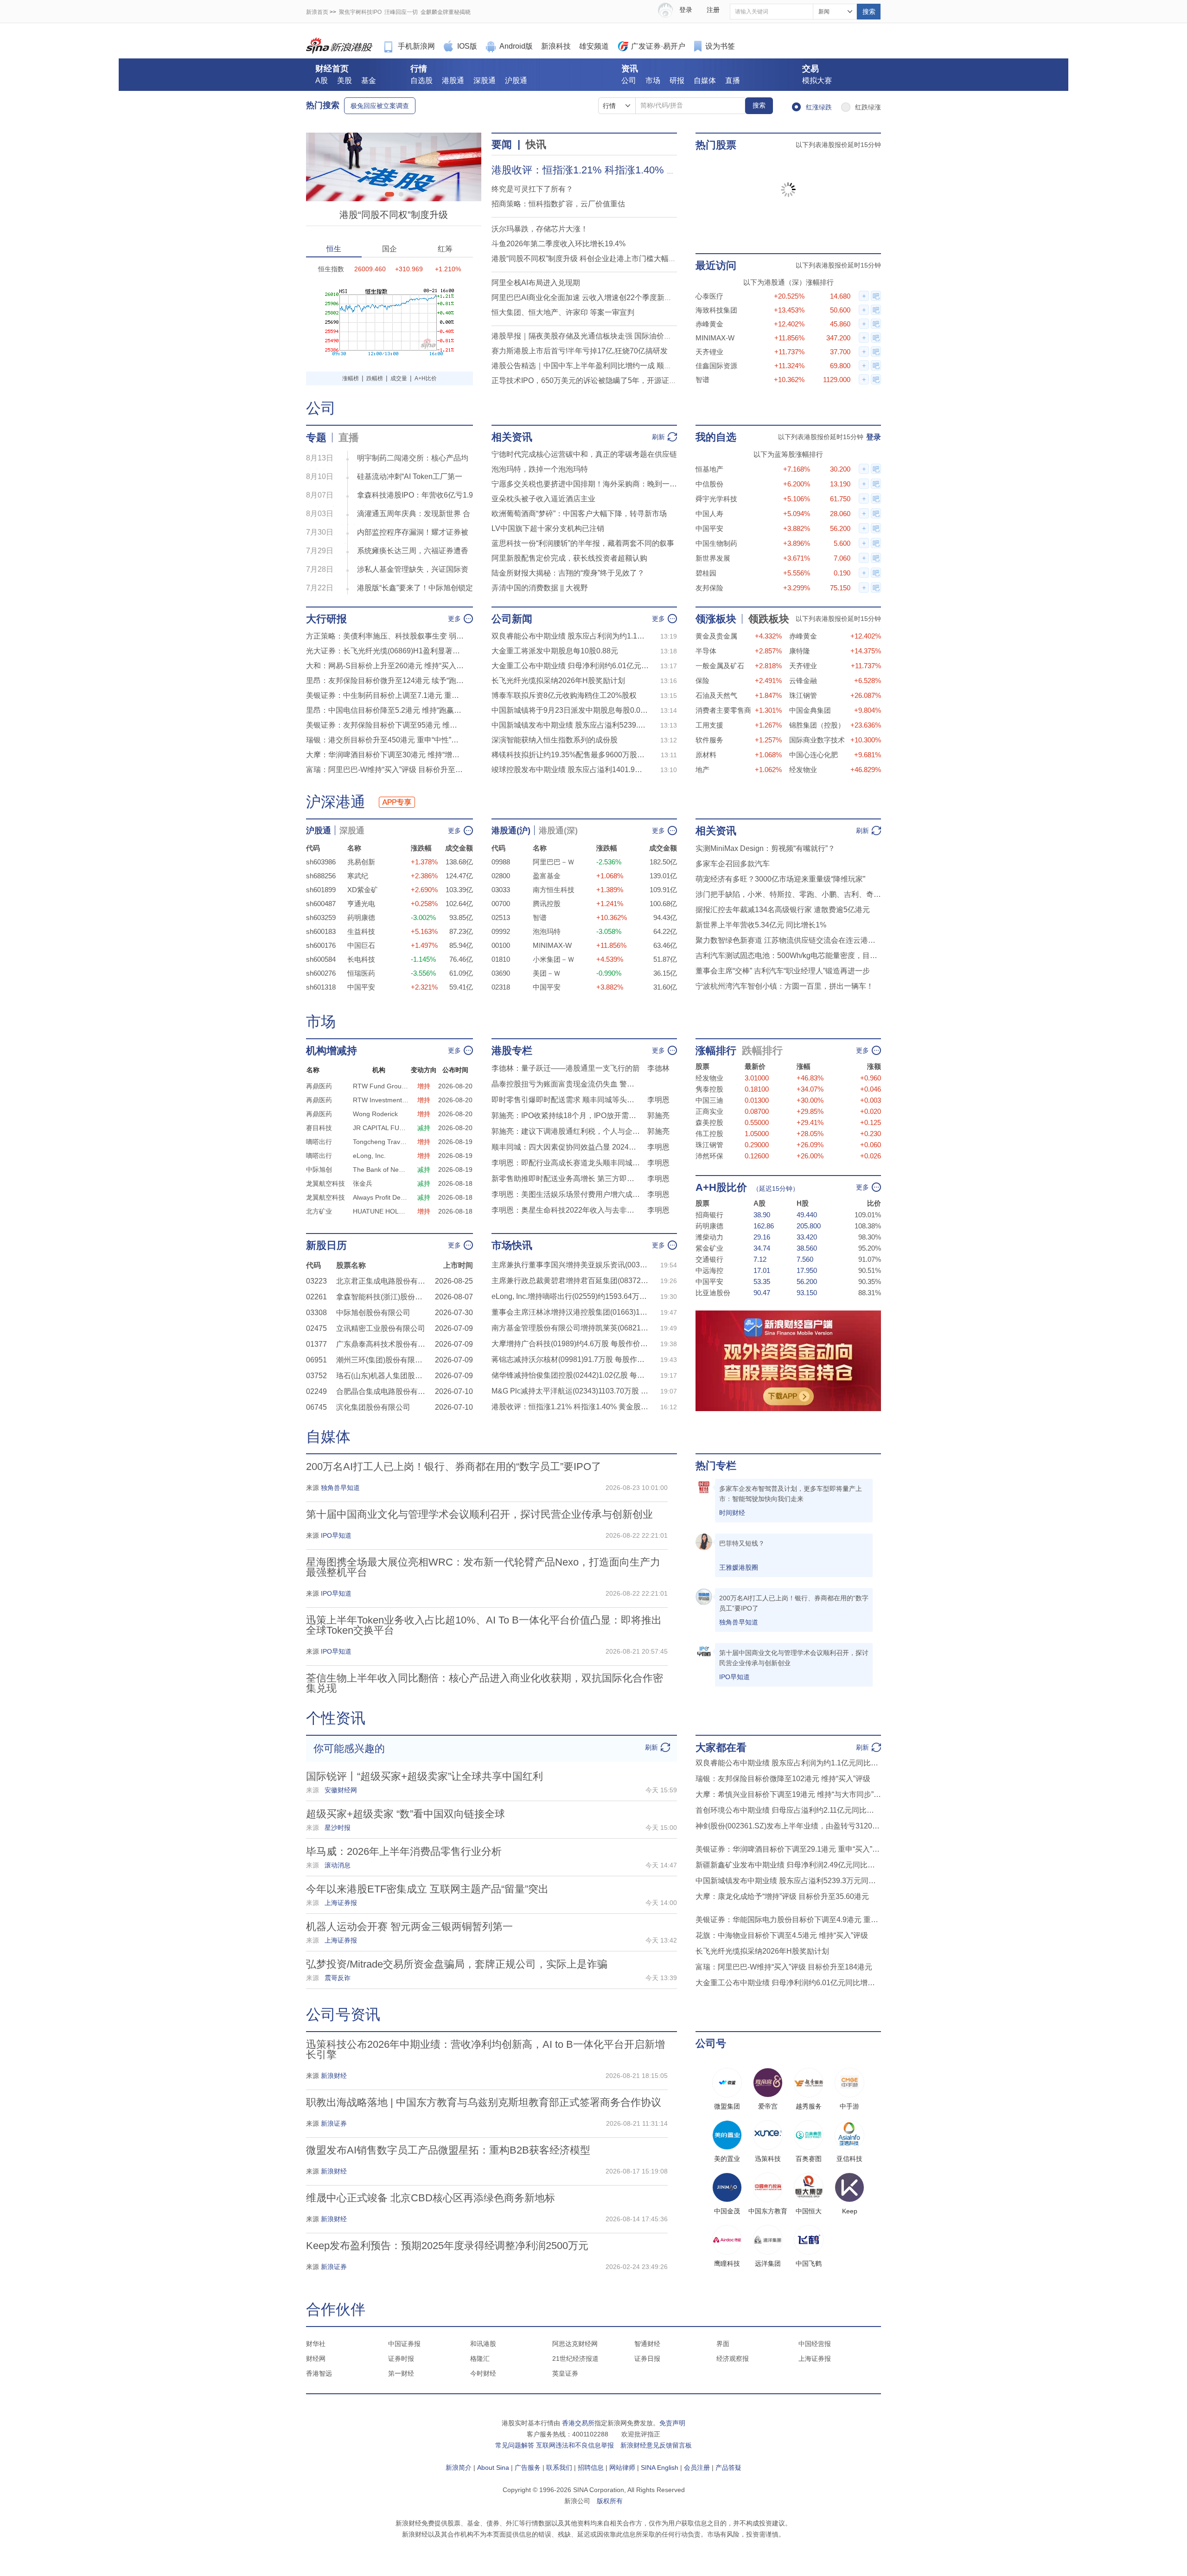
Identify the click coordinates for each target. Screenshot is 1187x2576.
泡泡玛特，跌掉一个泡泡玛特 (540, 469)
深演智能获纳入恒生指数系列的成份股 (555, 740)
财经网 (316, 2359)
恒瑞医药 (361, 973)
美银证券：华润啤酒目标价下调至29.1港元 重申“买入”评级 (788, 1849)
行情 (419, 69)
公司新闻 (512, 619)
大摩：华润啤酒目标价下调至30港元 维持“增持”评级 (385, 755)
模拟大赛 (817, 80)
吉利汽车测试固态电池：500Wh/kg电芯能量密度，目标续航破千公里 (788, 956)
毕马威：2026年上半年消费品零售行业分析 (404, 1851)
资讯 (630, 69)
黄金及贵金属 (716, 636)
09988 (501, 862)
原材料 (706, 755)
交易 (810, 69)
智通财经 (647, 2344)
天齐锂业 (709, 352)
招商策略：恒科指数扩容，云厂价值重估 (558, 204)
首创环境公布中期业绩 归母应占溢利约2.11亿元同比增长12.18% (788, 1810)
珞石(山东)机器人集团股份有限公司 (383, 1376)
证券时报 (401, 2359)
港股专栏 (512, 1051)
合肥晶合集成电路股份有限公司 (383, 1391)
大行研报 (326, 619)
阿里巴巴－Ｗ (554, 862)
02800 (501, 876)
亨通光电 (361, 904)
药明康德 (361, 917)
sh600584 (321, 959)
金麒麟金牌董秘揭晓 (446, 12)
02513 (501, 917)
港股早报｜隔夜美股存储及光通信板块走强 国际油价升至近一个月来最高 (611, 336)
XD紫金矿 (363, 890)
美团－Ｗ (547, 973)
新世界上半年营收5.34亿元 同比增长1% (761, 925)
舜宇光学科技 (716, 499)
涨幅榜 (351, 378)
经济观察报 (733, 2359)
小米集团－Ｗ (554, 959)
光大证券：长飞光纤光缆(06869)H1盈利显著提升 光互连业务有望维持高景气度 (385, 651)
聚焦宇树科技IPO (360, 12)
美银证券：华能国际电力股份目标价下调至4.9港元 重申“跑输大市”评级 (788, 1920)
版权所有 (610, 2501)
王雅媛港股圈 (739, 1567)
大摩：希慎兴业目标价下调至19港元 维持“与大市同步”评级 (788, 1794)
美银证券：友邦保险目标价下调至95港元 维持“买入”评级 (385, 725)
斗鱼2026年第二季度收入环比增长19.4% (558, 244)
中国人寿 (709, 514)
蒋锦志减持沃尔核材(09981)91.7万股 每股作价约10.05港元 (570, 1359)
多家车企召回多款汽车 (733, 864)
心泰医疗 (709, 296)
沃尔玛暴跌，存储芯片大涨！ (540, 229)
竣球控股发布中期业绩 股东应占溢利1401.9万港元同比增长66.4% (570, 770)
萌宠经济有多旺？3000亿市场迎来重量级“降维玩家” (780, 879)
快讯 (536, 144)
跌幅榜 (375, 378)
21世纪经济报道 (575, 2359)
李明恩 (658, 1100)
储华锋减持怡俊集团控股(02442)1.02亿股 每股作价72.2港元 (570, 1375)
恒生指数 (331, 269)
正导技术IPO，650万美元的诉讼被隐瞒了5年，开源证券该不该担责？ (606, 380)
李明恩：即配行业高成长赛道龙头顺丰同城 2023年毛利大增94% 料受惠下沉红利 (566, 1163)
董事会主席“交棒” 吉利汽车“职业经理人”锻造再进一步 (783, 971)
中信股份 (709, 484)
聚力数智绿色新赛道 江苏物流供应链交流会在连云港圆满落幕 (788, 940)
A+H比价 (426, 378)
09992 (501, 931)
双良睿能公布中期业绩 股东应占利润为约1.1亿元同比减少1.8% (570, 636)
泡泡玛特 (547, 931)
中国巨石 (361, 945)
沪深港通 (336, 802)
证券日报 (647, 2359)
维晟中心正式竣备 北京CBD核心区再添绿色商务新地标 (431, 2198)
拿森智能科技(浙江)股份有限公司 (383, 1297)
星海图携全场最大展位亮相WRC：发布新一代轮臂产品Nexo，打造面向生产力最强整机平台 (483, 1567)
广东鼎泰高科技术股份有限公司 (383, 1344)
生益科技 (361, 931)
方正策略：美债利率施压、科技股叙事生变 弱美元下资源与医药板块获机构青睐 (385, 636)
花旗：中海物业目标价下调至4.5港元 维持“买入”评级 (782, 1935)
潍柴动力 (709, 1237)
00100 (501, 945)
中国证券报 (404, 2344)
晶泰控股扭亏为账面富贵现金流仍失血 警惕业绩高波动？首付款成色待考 (566, 1084)
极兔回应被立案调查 (380, 106)
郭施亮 (658, 1115)
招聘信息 (591, 2467)
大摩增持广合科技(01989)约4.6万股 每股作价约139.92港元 (570, 1344)
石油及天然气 (716, 695)
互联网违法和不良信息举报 (575, 2445)
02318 (501, 987)
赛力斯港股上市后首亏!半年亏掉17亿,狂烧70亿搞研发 (580, 351)
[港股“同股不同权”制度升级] (394, 137)
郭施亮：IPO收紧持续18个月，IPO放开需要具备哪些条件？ (566, 1115)
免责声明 (672, 2423)
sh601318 (321, 987)
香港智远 (319, 2373)
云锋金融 (803, 681)
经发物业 (803, 770)
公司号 (711, 2043)
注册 (713, 10)
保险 (702, 681)
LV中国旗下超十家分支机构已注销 (548, 528)
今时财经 (483, 2373)
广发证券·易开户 (658, 46)
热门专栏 (716, 1466)
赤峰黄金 (709, 324)
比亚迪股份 (713, 1293)
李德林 (658, 1068)
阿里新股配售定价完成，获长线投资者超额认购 (569, 558)
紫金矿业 (709, 1248)
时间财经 (732, 1513)
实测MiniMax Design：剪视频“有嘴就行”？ (765, 848)
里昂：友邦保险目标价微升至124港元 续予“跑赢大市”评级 (385, 681)
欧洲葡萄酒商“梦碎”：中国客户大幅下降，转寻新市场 (579, 514)
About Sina (493, 2467)
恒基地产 (709, 469)
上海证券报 (815, 2359)
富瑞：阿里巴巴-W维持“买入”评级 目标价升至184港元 (385, 770)
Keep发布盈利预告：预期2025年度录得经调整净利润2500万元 (447, 2246)
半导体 (706, 651)
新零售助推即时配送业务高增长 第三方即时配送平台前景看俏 (566, 1179)
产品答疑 (728, 2467)
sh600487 (321, 904)
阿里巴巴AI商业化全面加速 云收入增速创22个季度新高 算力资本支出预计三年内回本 (631, 297)
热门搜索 (323, 105)
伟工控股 (709, 1134)
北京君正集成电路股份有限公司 (383, 1281)
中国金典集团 (810, 710)
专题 (316, 438)
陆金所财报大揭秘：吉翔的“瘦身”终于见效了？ (568, 573)
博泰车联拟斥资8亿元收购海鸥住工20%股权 (564, 695)
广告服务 (528, 2467)
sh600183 (321, 931)
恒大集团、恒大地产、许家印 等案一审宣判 (563, 312)
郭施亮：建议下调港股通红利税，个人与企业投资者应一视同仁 (566, 1131)
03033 (501, 890)
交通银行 (709, 1259)
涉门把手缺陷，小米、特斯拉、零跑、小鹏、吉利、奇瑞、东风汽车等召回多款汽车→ (788, 894)
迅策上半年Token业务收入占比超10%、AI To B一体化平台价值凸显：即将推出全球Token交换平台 (484, 1625)
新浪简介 (459, 2467)
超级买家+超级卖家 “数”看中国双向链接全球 (405, 1814)
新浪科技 (556, 46)
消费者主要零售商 (723, 710)
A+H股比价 (721, 1187)
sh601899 (321, 890)
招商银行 (709, 1215)
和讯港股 (483, 2344)
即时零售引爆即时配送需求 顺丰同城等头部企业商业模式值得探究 (566, 1100)
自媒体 (705, 80)
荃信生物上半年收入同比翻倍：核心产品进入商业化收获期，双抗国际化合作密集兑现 (485, 1683)
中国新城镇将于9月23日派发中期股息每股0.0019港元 (570, 710)
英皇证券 (565, 2373)
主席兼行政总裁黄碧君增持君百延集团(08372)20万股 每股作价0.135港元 (570, 1281)
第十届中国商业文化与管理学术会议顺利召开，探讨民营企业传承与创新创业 (479, 1514)
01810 (501, 959)
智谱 (702, 380)
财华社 (316, 2344)
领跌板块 (769, 619)
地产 (702, 770)
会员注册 (697, 2467)
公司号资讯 (343, 2014)
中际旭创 (319, 1170)
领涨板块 (716, 619)
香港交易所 (578, 2423)
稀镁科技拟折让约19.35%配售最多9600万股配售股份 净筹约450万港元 (570, 755)
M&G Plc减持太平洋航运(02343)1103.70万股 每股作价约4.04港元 (570, 1391)
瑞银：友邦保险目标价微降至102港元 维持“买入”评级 (783, 1779)
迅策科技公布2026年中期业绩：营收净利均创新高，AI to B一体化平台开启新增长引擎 (485, 2049)
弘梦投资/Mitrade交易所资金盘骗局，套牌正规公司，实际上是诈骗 (457, 1964)
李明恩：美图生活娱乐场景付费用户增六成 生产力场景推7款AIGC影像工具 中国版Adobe (566, 1194)
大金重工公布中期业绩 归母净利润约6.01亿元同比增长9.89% (570, 666)
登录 (874, 437)
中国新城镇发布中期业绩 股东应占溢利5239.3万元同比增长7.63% (570, 725)
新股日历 (326, 1245)
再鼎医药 (319, 1086)
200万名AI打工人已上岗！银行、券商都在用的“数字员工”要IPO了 (454, 1467)
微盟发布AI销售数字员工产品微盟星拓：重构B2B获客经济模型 (448, 2150)
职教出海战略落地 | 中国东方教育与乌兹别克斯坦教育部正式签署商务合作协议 (484, 2102)
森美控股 (709, 1122)
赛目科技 (319, 1128)
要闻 (502, 144)
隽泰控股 (709, 1089)
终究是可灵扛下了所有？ (532, 189)
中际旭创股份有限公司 (373, 1313)
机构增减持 (332, 1051)
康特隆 (800, 651)
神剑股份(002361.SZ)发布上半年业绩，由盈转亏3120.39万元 (788, 1826)
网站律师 (622, 2467)
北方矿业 (319, 1211)
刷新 (658, 437)
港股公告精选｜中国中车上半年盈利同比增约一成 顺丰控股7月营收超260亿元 (619, 366)
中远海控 (709, 1270)
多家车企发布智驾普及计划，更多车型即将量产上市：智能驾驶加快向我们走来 (791, 1494)
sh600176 (321, 945)
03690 (501, 973)
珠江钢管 (803, 695)
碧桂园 (706, 573)
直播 (733, 80)
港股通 (453, 80)
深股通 (485, 80)
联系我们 (559, 2467)
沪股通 (516, 80)
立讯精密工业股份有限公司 (381, 1328)
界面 (723, 2344)
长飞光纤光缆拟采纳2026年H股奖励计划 (558, 681)
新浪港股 (339, 46)
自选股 (421, 80)
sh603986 (321, 862)
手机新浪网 (416, 46)
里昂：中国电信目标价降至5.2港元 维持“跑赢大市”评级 (385, 710)
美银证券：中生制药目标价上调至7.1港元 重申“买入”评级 (385, 695)
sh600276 (321, 973)
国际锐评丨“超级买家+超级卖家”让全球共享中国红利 (424, 1776)
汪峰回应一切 (401, 12)
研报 (677, 80)
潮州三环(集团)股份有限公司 (383, 1360)
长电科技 (361, 959)
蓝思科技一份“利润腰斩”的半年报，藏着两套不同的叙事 (583, 543)
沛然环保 (709, 1156)
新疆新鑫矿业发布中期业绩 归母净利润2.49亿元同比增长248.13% (788, 1865)
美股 (345, 80)
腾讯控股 (547, 904)
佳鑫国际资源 (716, 366)
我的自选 (716, 437)
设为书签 (720, 46)
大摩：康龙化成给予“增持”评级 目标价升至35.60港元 (782, 1896)
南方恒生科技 (554, 890)
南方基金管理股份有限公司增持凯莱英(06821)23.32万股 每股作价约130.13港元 (570, 1328)
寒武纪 (358, 876)
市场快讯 (512, 1245)
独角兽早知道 (739, 1622)
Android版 (516, 46)
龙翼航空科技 (325, 1183)
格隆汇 (480, 2359)
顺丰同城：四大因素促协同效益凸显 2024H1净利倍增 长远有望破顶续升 (566, 1147)
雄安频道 (594, 46)
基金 (369, 80)
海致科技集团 (716, 310)
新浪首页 (317, 12)
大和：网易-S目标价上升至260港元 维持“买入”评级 (385, 666)
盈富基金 (547, 876)
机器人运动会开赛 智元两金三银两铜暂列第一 (409, 1927)
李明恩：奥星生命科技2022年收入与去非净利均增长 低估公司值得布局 (566, 1210)
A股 (322, 80)
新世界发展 (713, 558)
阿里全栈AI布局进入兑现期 (536, 283)
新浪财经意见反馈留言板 (656, 2445)
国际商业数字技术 (817, 740)
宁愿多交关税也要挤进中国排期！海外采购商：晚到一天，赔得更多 (584, 484)
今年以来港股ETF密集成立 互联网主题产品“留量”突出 (427, 1889)
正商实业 (709, 1111)
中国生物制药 (716, 543)
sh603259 (321, 917)
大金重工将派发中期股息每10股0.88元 (555, 651)
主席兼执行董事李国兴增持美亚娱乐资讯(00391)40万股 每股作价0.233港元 (570, 1265)
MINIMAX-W (715, 338)
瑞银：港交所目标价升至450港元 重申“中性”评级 (385, 740)
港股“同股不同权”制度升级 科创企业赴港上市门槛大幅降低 (587, 259)
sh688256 (321, 876)
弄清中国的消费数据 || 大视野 (540, 588)
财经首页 (332, 69)
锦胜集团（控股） (817, 725)
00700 (501, 904)
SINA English (660, 2467)
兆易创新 (361, 862)
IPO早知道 (734, 1677)
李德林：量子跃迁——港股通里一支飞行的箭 (566, 1068)
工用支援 (709, 725)
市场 (653, 80)
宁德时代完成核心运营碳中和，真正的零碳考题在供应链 (584, 454)
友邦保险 (709, 588)
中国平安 (709, 528)
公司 (629, 80)
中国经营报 (815, 2344)
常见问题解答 (515, 2445)
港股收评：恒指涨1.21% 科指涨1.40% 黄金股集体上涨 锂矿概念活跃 (647, 170)
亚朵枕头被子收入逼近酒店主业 (543, 499)
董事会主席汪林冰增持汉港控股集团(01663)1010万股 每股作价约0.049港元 (570, 1312)
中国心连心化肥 (814, 755)
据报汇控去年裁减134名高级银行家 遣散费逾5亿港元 (783, 910)
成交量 (399, 378)
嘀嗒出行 (319, 1142)
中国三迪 (709, 1100)
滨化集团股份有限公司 (373, 1407)
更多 (454, 619)
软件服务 (709, 740)
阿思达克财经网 (575, 2344)
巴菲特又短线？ (742, 1543)
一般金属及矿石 (720, 666)
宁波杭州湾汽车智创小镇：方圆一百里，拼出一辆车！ (785, 986)
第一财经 (401, 2373)
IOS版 (467, 46)
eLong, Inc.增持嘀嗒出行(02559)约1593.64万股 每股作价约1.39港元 (570, 1296)
